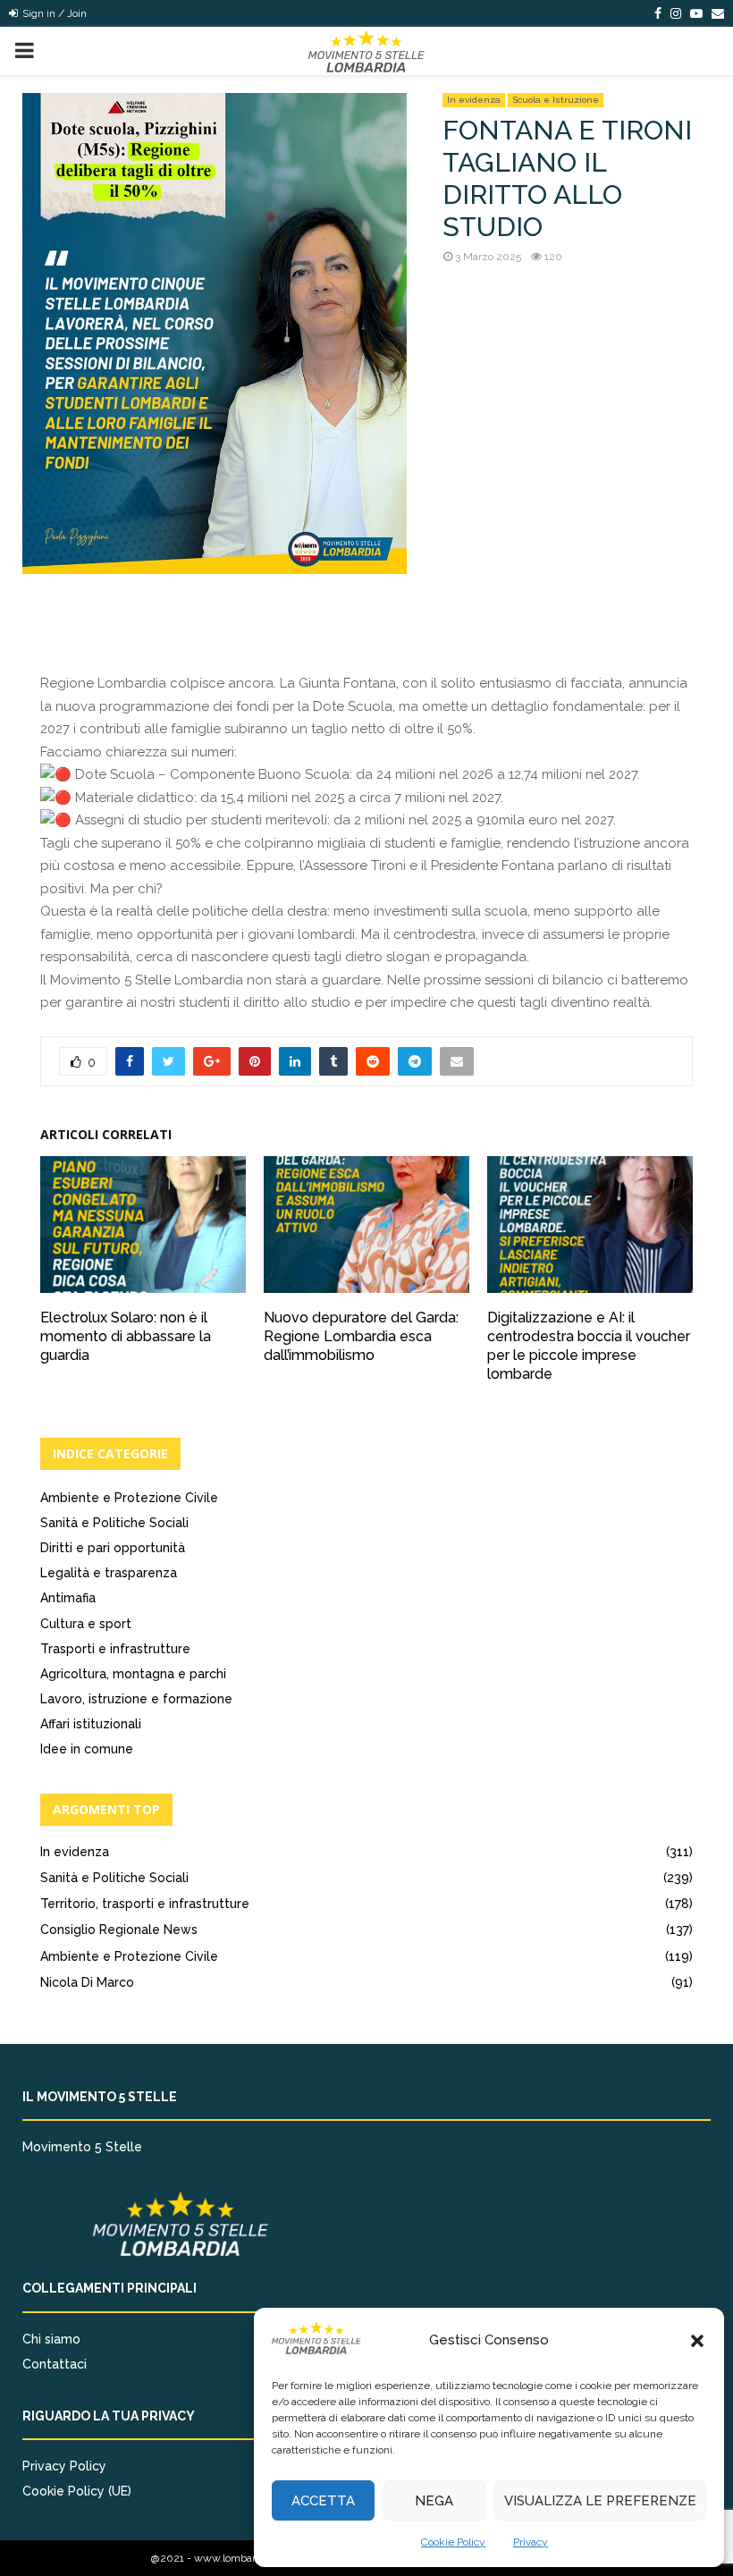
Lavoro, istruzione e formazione (136, 1699)
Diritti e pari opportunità (113, 1548)
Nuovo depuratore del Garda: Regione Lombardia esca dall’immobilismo (361, 1336)
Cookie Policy (453, 2542)
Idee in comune (87, 1749)
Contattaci (55, 2364)
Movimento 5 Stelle (82, 2147)
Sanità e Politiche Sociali (114, 1523)
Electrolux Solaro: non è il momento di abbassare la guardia (126, 1336)
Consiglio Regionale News (119, 1930)
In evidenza (474, 100)
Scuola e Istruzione (556, 100)
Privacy (531, 2542)
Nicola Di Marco (87, 1982)
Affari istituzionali (91, 1724)
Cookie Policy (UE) (77, 2491)
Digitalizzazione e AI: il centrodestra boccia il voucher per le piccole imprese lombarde (589, 1345)
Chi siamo (51, 2339)
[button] (697, 2341)
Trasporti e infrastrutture (115, 1649)
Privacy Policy (64, 2466)
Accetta (323, 2501)
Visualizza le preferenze (600, 2501)
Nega (434, 2501)
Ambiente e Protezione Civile (129, 1498)
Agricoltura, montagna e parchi (133, 1674)
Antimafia (68, 1598)
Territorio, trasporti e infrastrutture (145, 1904)
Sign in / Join (53, 13)
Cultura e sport (86, 1624)
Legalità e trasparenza (109, 1573)
